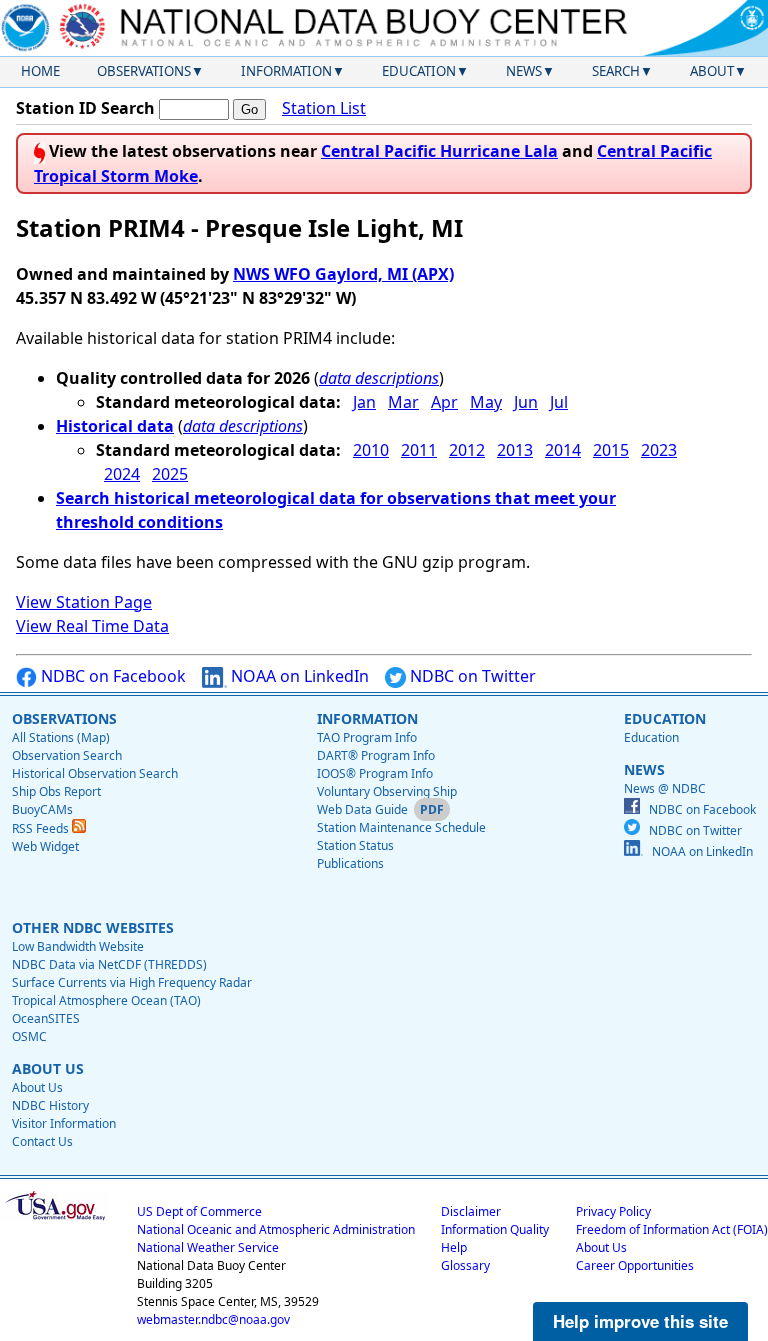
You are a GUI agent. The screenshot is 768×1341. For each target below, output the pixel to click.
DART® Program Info (376, 755)
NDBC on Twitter (471, 676)
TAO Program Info (367, 737)
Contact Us (42, 1141)
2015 (611, 450)
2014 (563, 450)
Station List (324, 108)
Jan (364, 402)
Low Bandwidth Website (78, 946)
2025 (170, 474)
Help (454, 1247)
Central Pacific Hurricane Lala (439, 151)
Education (419, 71)
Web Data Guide (362, 809)
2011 (419, 450)
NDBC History (50, 1105)
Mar (403, 402)
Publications (350, 863)
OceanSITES (46, 1018)
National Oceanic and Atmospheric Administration (276, 1229)
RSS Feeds (42, 828)
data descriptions (379, 378)
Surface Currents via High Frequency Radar (132, 982)
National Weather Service (208, 1247)
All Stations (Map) (61, 737)
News (524, 71)
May (486, 402)
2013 (515, 450)
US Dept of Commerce (199, 1211)
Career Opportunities (635, 1265)
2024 (122, 474)
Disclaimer (471, 1211)
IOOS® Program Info (375, 773)
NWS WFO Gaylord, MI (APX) (343, 274)
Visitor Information (64, 1123)
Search (616, 71)
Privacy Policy (613, 1211)
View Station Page (84, 602)
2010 (371, 450)
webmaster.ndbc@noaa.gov (213, 1319)
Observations (144, 71)
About (712, 71)
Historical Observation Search (95, 773)
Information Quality (495, 1229)
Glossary (465, 1265)
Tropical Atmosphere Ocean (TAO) (106, 1000)
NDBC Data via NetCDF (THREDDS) (109, 964)
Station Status (355, 845)
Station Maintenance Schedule (401, 827)
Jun (526, 402)
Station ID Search (85, 108)
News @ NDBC (665, 788)
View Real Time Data (92, 626)
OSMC (29, 1036)
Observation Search (67, 755)
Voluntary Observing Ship (387, 791)
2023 (659, 450)
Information (286, 71)
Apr (444, 402)
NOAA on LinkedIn (298, 676)
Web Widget (45, 846)
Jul (559, 402)
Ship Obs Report (56, 791)
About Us (37, 1087)
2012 (467, 450)
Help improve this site (640, 1321)
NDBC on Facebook (111, 676)
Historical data (115, 426)
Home (40, 71)
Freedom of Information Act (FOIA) (672, 1229)
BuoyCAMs (42, 809)
